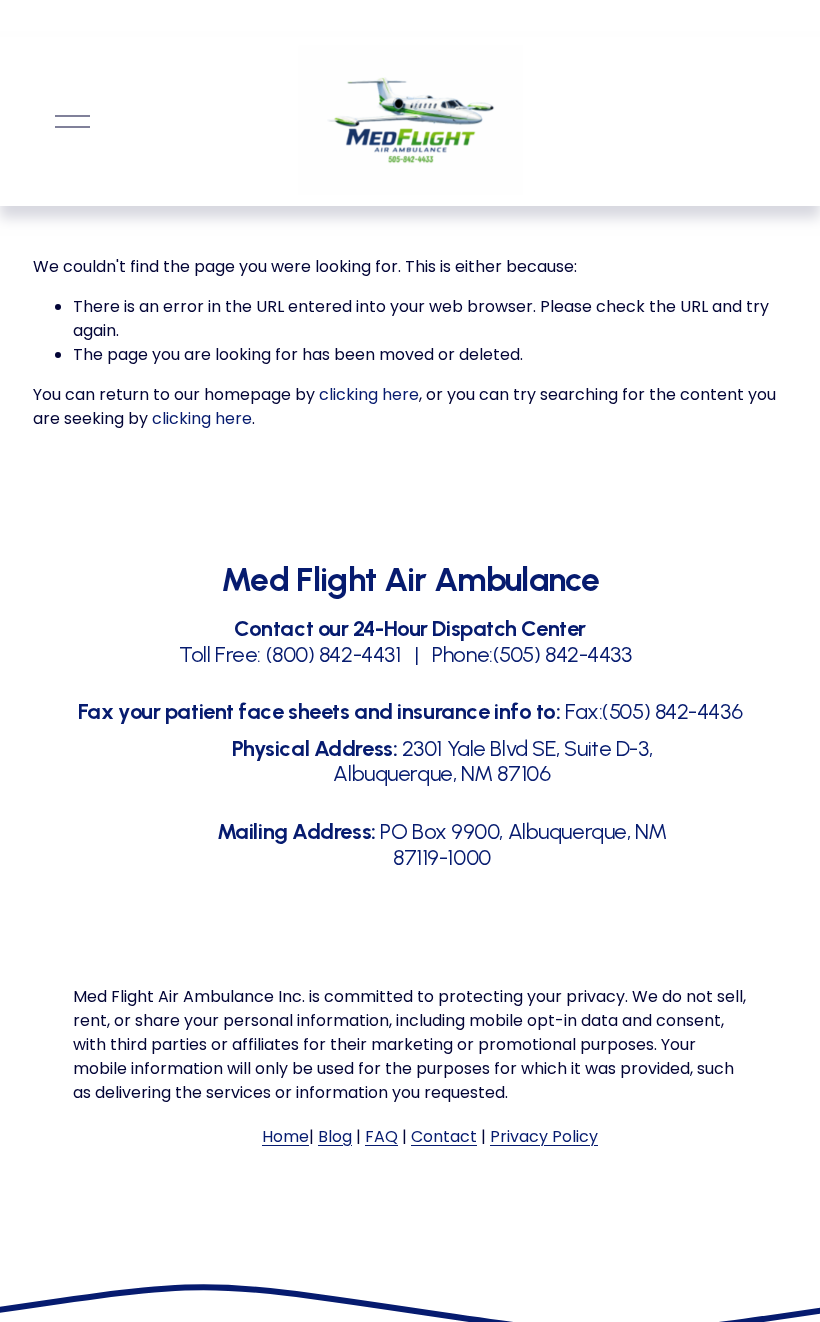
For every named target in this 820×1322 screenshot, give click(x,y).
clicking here (369, 394)
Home (285, 1136)
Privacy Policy (544, 1136)
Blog (335, 1136)
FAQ (381, 1136)
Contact (444, 1136)
